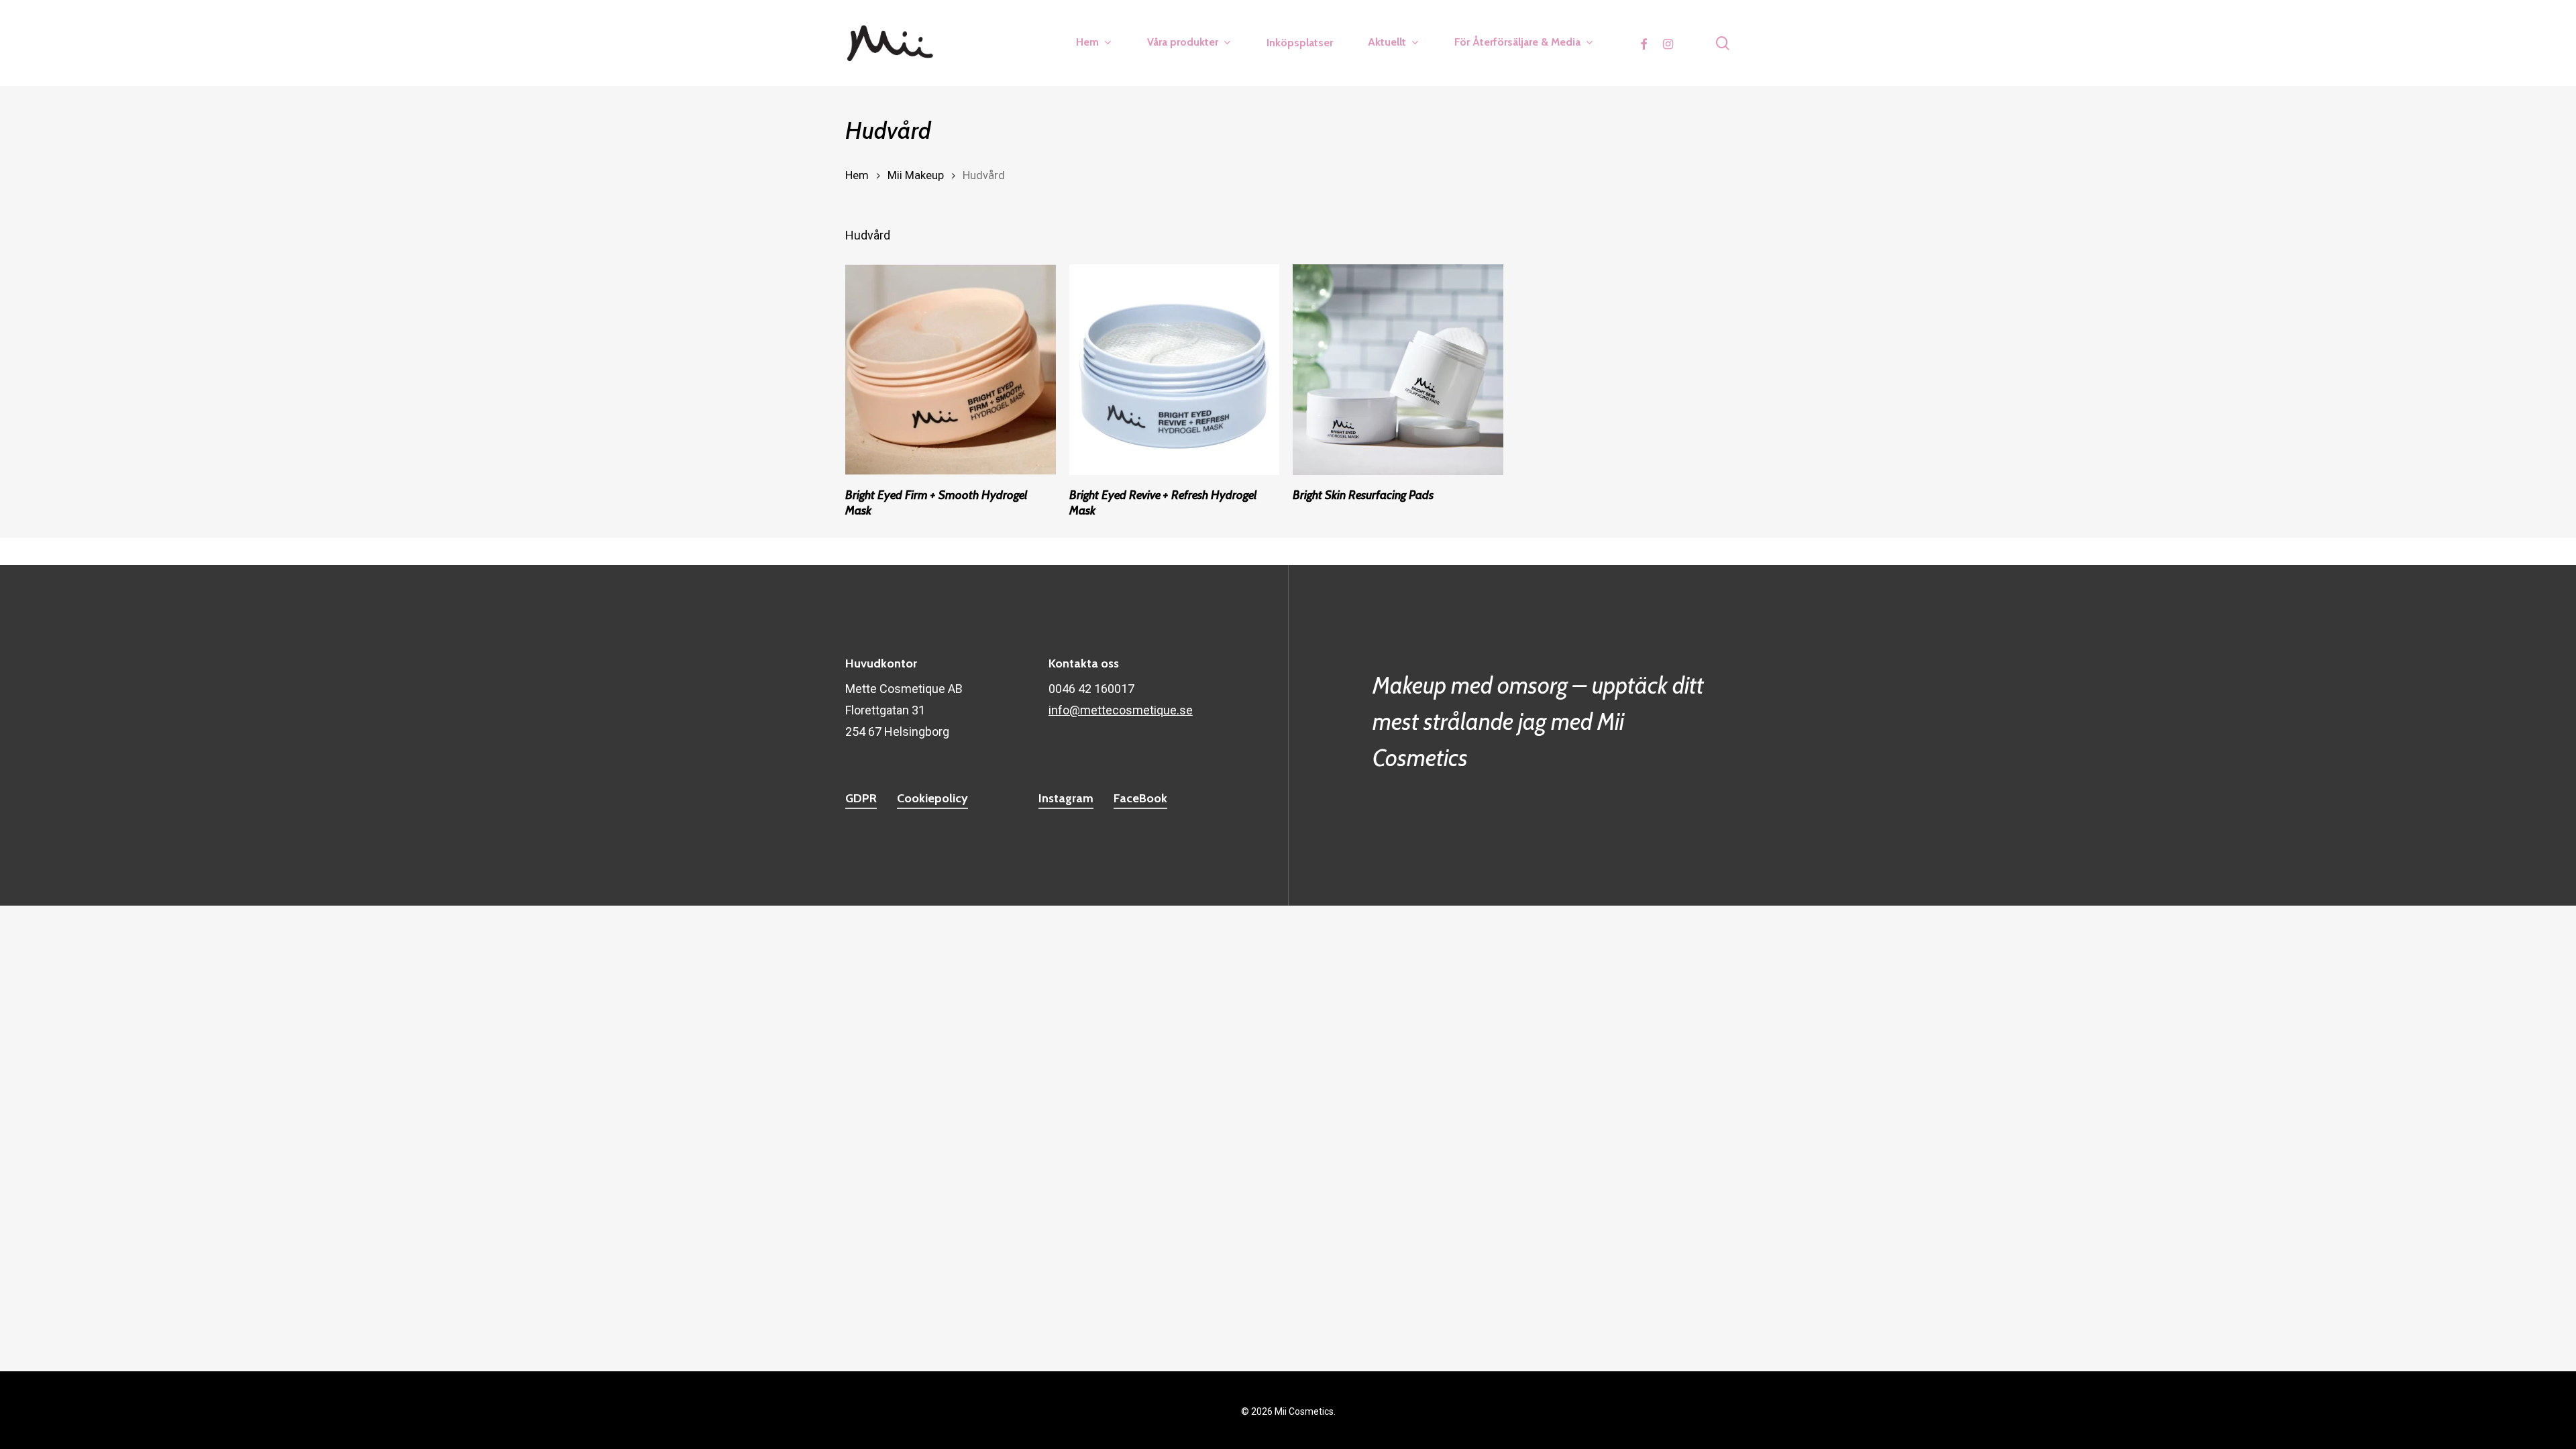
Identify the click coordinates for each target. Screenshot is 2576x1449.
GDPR (861, 798)
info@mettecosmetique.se (1121, 710)
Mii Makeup (916, 175)
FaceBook (1140, 798)
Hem (857, 175)
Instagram (1066, 798)
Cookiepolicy (932, 798)
